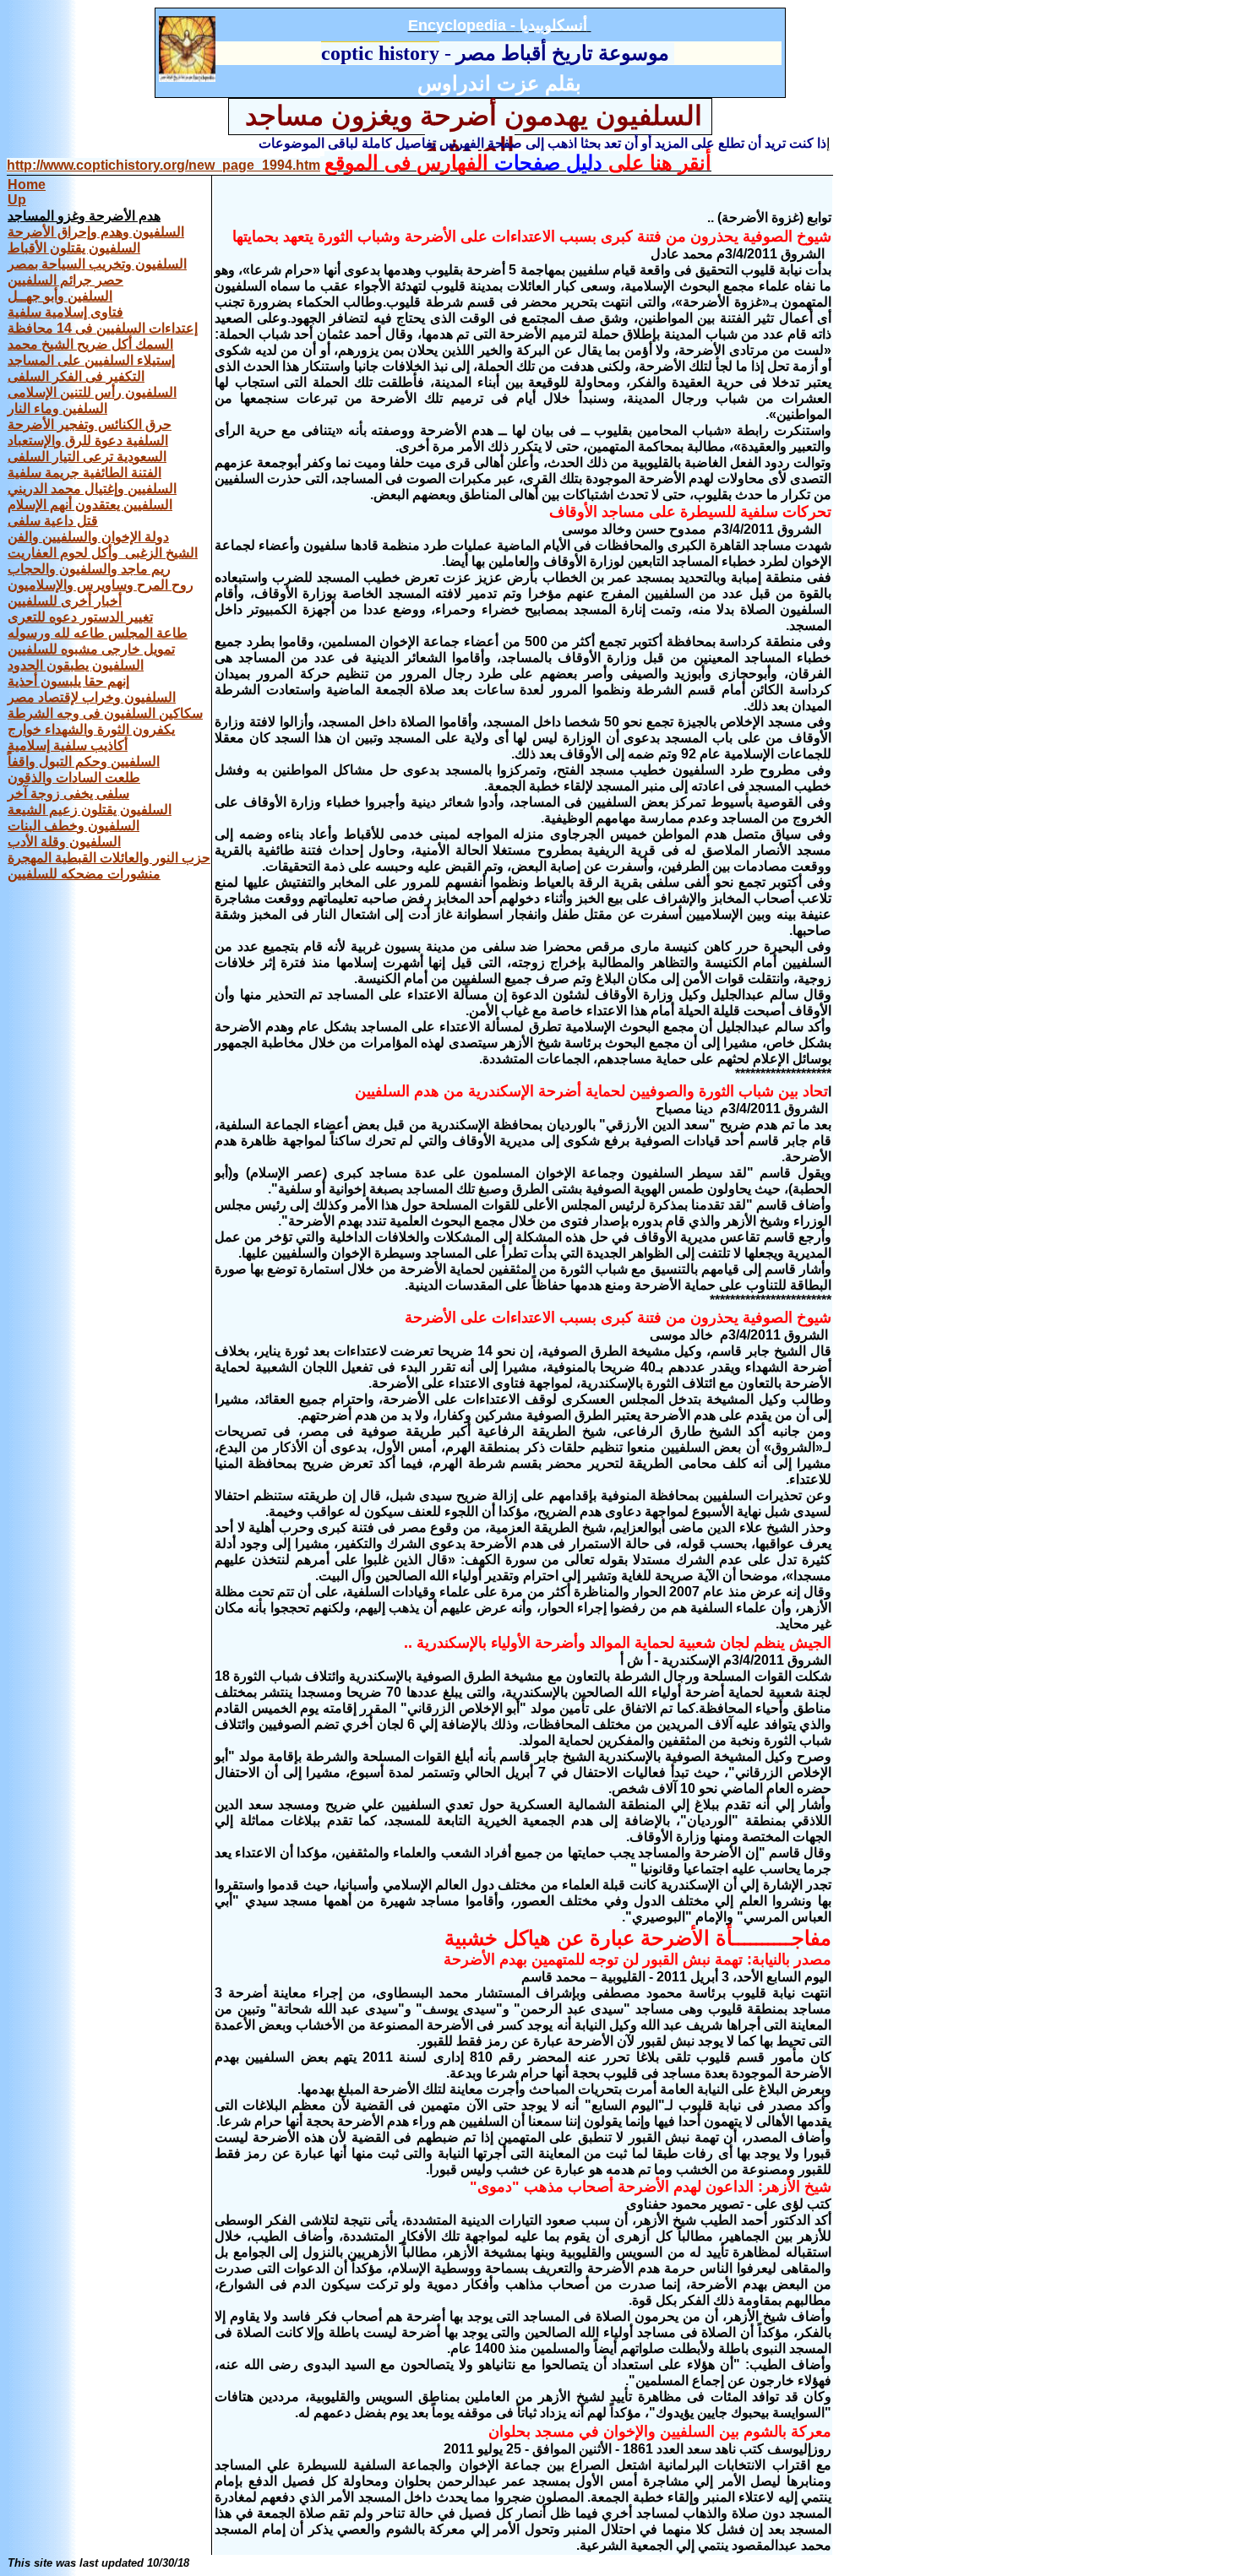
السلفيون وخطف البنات (74, 826)
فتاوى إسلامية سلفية (65, 312)
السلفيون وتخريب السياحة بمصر (97, 264)
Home (27, 185)
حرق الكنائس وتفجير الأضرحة (90, 424)
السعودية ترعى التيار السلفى (87, 457)
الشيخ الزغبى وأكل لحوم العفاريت (103, 553)
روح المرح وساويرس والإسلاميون (101, 585)
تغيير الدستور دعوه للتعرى (80, 617)
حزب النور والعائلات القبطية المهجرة (109, 858)
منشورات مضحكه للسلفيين (84, 874)
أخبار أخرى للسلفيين (65, 601)
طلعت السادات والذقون (74, 777)
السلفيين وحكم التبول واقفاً (84, 761)
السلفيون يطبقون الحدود (76, 665)
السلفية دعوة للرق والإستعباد (88, 440)
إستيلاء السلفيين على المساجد (91, 360)
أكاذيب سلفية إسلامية (68, 745)
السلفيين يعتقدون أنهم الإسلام (90, 505)
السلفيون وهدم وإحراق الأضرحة (96, 232)
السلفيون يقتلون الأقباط (74, 248)
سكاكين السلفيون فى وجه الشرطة (105, 713)
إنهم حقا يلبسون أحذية (68, 681)
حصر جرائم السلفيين (65, 280)
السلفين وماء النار (57, 408)
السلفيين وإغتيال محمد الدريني (92, 489)
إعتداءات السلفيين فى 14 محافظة (103, 328)
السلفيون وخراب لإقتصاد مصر (92, 697)
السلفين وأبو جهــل (60, 296)
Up (17, 200)
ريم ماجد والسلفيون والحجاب (89, 569)
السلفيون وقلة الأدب (64, 842)
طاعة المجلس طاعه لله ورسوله (98, 633)
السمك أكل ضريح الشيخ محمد (90, 344)
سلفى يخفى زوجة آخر (68, 793)
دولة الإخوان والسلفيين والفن (88, 537)
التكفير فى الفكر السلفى (76, 376)
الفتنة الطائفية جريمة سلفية (84, 473)
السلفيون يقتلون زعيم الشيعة (90, 810)
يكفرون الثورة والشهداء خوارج (91, 729)
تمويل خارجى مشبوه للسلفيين (91, 649)
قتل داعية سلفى (53, 521)
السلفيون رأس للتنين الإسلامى (92, 392)
